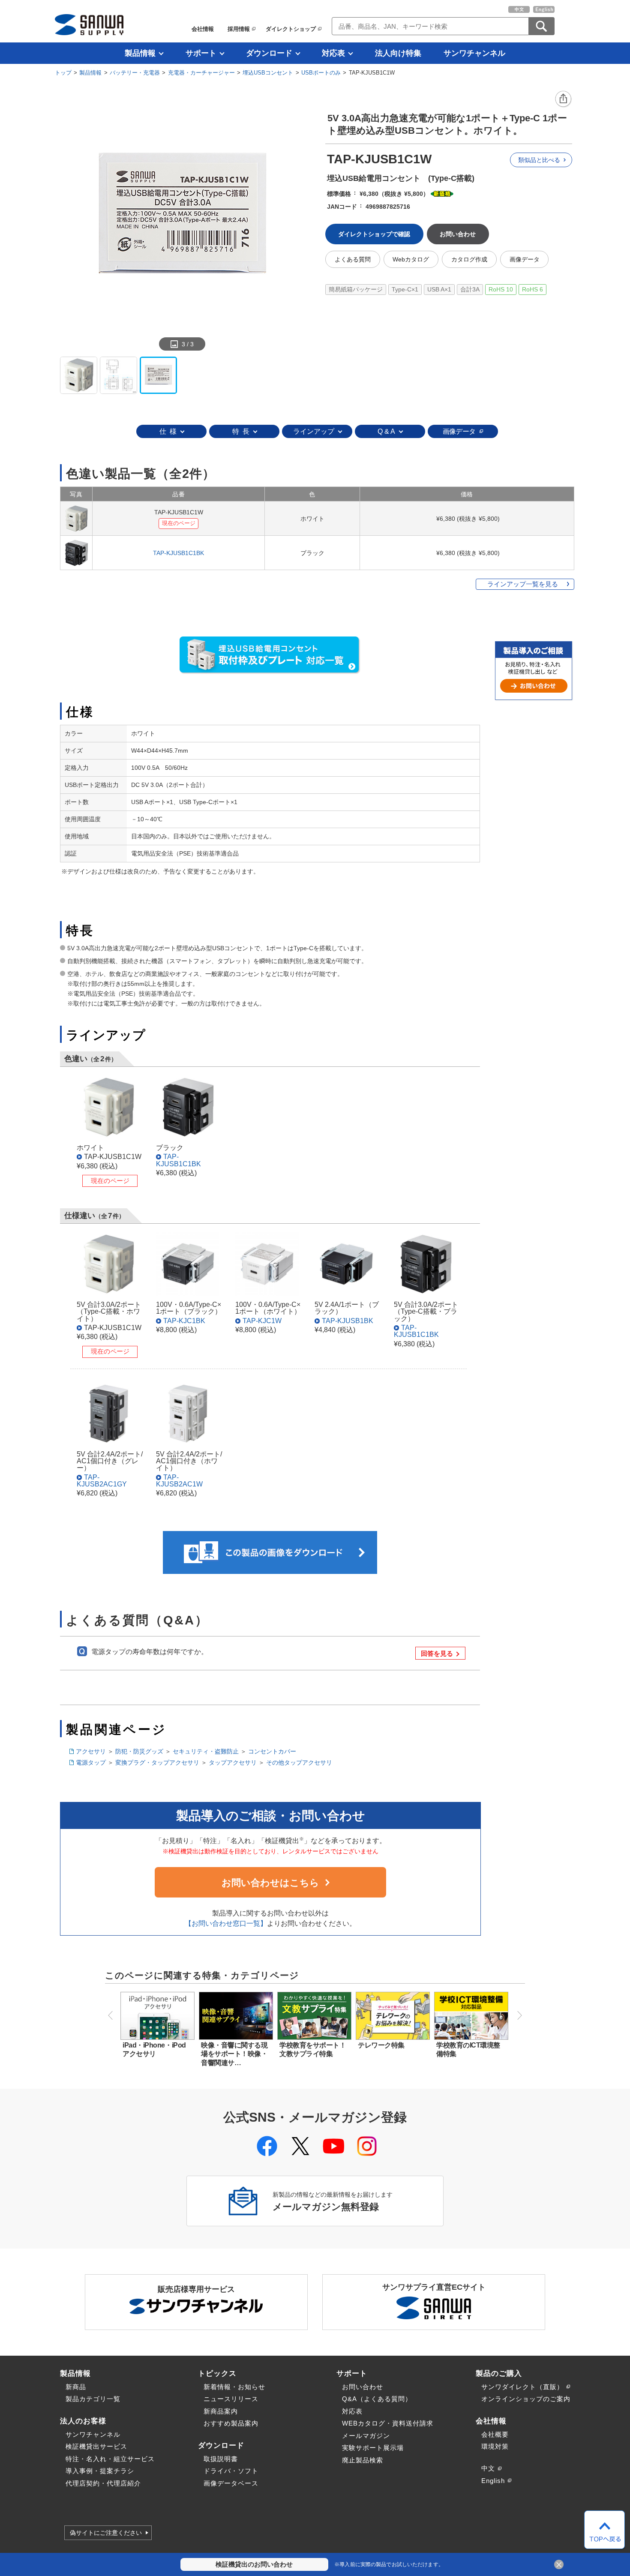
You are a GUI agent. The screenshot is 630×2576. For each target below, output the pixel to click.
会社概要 (495, 2434)
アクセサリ (91, 1751)
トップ (63, 73)
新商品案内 (221, 2411)
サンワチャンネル (474, 53)
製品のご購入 (499, 2373)
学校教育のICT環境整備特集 (468, 2049)
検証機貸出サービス (96, 2446)
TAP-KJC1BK (184, 1321)
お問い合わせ (363, 2387)
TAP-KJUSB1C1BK (178, 553)
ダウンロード (269, 53)
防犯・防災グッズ (139, 1751)
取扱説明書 (221, 2459)
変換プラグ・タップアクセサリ (157, 1762)
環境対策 (495, 2446)
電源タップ (91, 1762)
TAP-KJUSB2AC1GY (102, 1480)
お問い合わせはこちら (270, 1883)
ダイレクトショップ (291, 29)
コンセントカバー (272, 1751)
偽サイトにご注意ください (106, 2533)
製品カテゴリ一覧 (93, 2399)
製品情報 (140, 53)
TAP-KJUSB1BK (348, 1321)
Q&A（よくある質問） (377, 2399)
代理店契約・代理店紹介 (103, 2483)
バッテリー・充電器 (135, 73)
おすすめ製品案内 (231, 2423)
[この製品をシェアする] (564, 99)
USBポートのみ (321, 73)
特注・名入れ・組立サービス (110, 2459)
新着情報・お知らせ (234, 2387)
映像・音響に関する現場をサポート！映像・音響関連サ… (234, 2054)
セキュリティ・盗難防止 (206, 1751)
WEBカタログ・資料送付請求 (388, 2423)
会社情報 (203, 29)
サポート (201, 53)
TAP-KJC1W (262, 1321)
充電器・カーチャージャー (201, 73)
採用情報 (239, 29)
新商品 (76, 2387)
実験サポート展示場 (373, 2448)
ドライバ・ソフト (231, 2471)
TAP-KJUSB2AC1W (179, 1480)
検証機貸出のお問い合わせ (254, 2564)
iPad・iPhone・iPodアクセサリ (154, 2049)
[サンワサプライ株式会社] (89, 25)
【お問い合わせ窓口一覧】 (226, 1923)
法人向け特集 (398, 53)
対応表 (333, 53)
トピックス (217, 2373)
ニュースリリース (231, 2399)
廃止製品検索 (363, 2460)
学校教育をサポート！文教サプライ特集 (313, 2049)
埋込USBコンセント (268, 73)
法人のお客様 (83, 2421)
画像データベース (231, 2483)
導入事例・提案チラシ (100, 2471)
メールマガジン (366, 2436)
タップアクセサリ (233, 1762)
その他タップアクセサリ (299, 1762)
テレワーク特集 (381, 2045)
